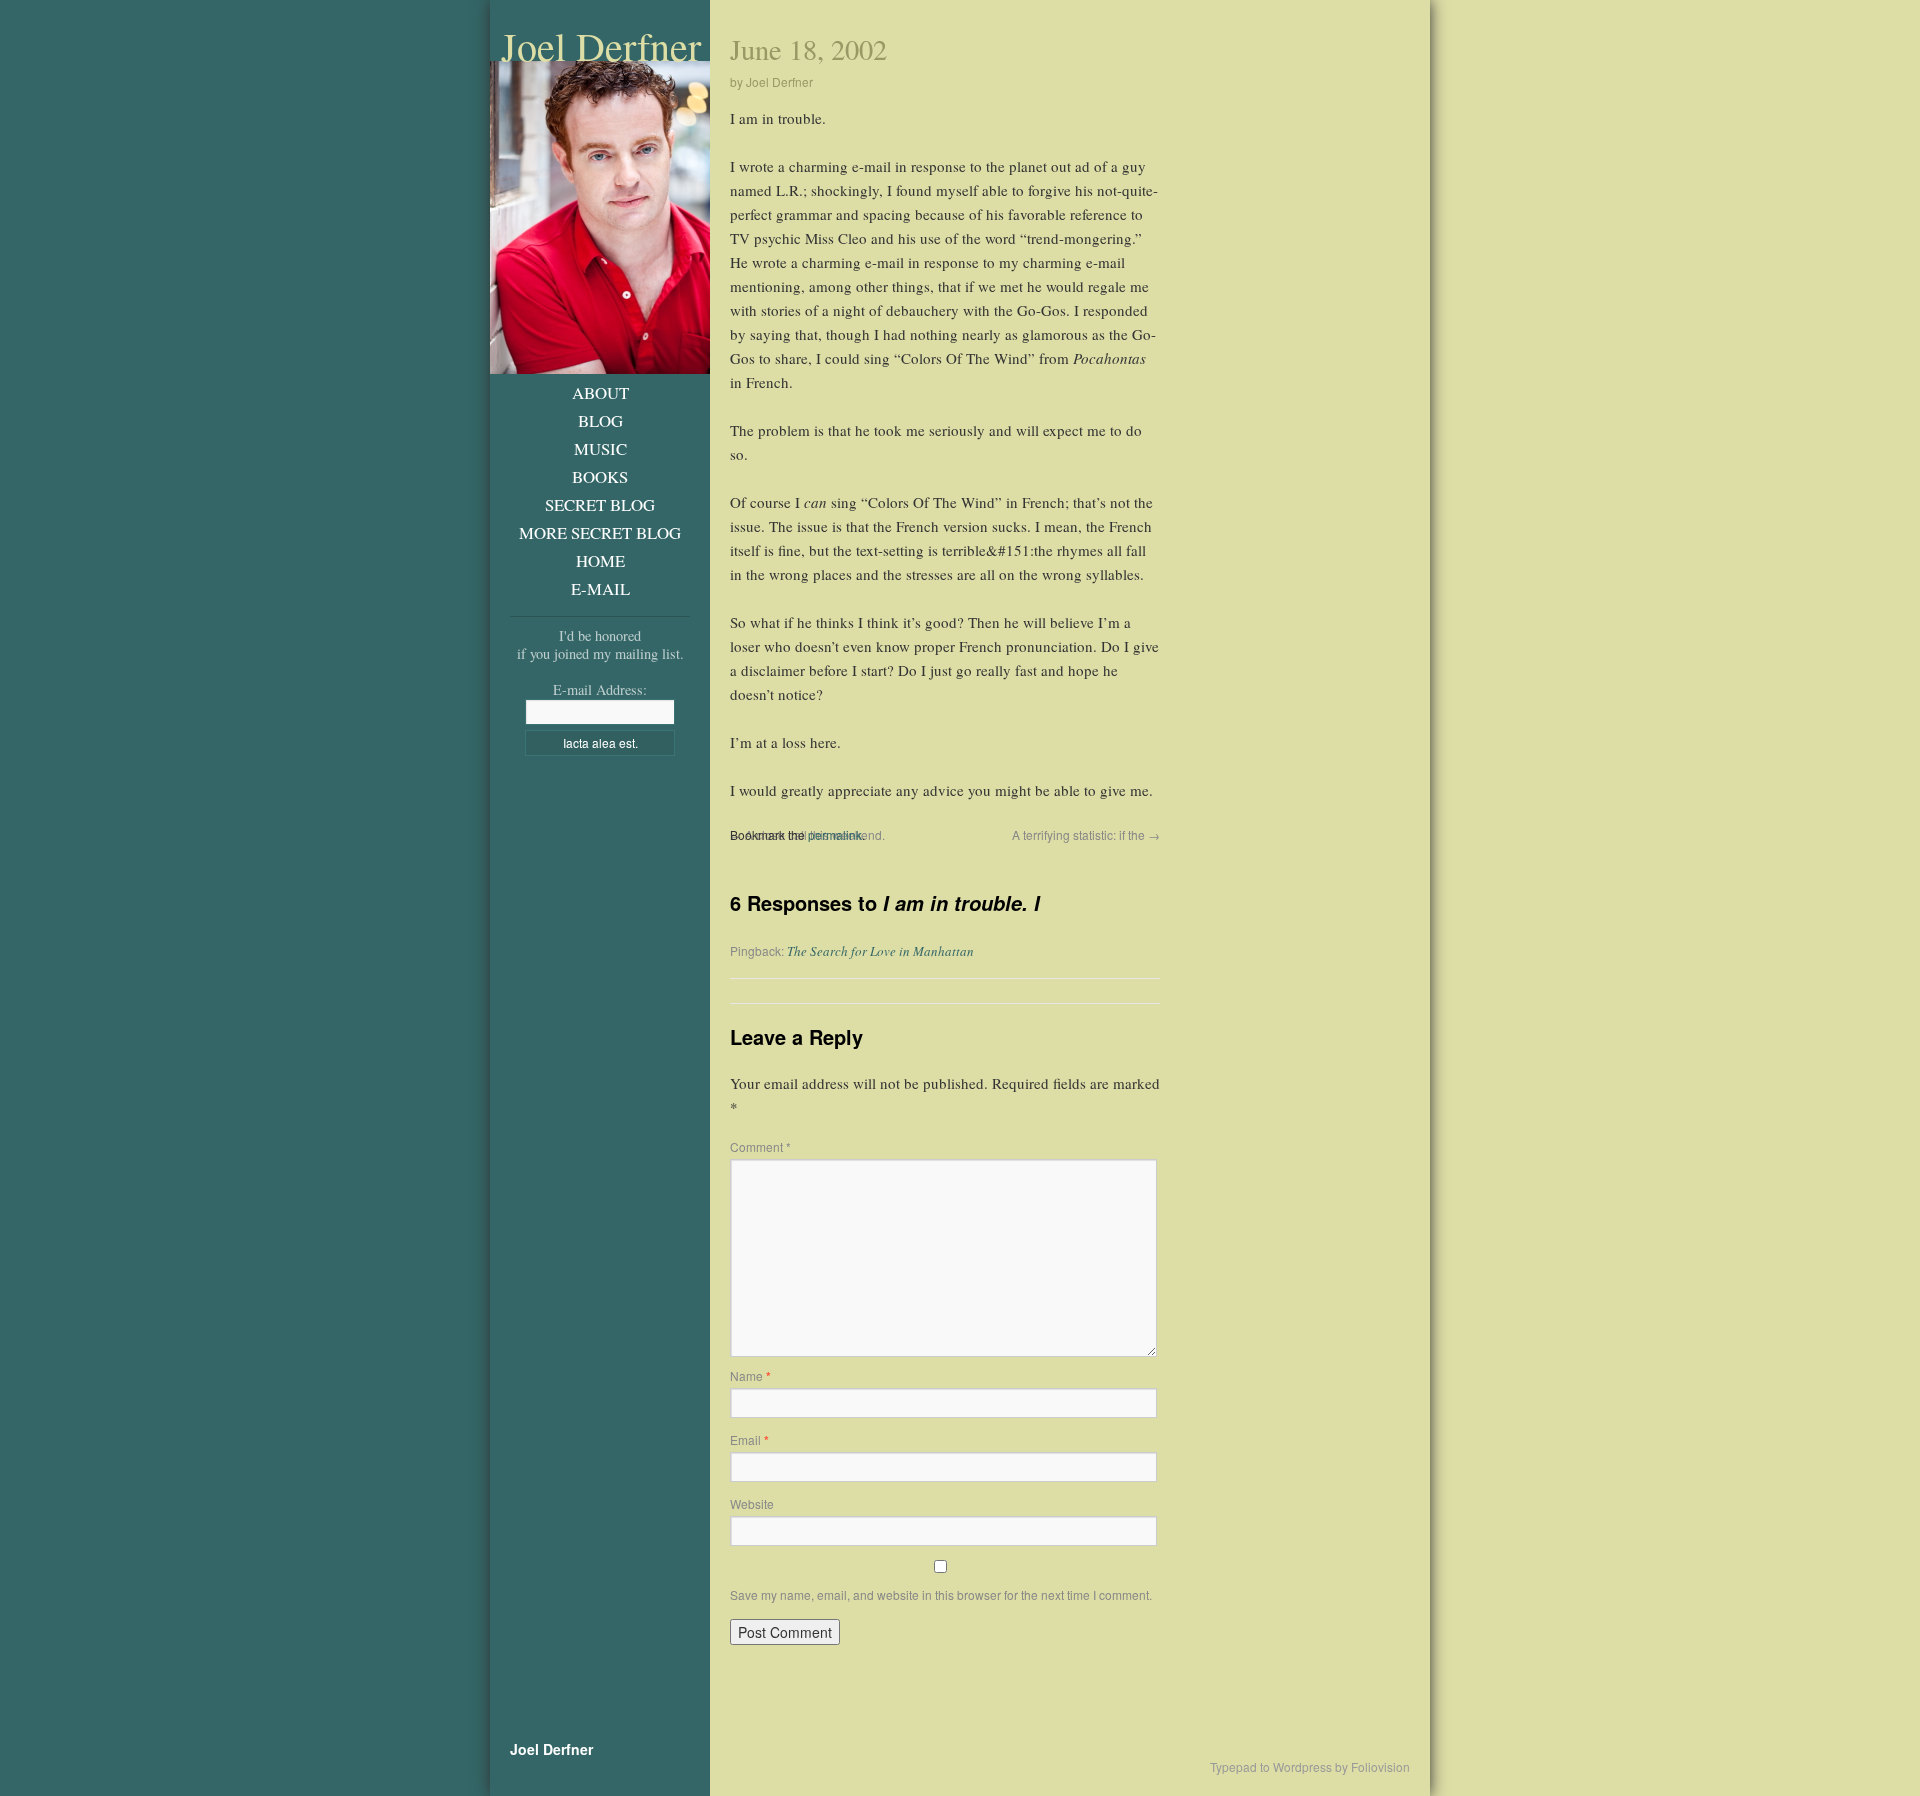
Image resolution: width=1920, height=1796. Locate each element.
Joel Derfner (601, 46)
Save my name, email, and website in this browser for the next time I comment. (941, 1594)
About (600, 392)
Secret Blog (600, 504)
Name (750, 1375)
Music (600, 448)
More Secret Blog (600, 532)
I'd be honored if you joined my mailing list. (600, 644)
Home (600, 560)
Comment (760, 1146)
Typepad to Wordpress (1271, 1767)
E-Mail (600, 588)
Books (600, 476)
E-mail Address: (600, 689)
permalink (835, 834)
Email (749, 1439)
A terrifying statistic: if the (1086, 834)
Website (752, 1503)
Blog (600, 420)
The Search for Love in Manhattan (880, 951)
